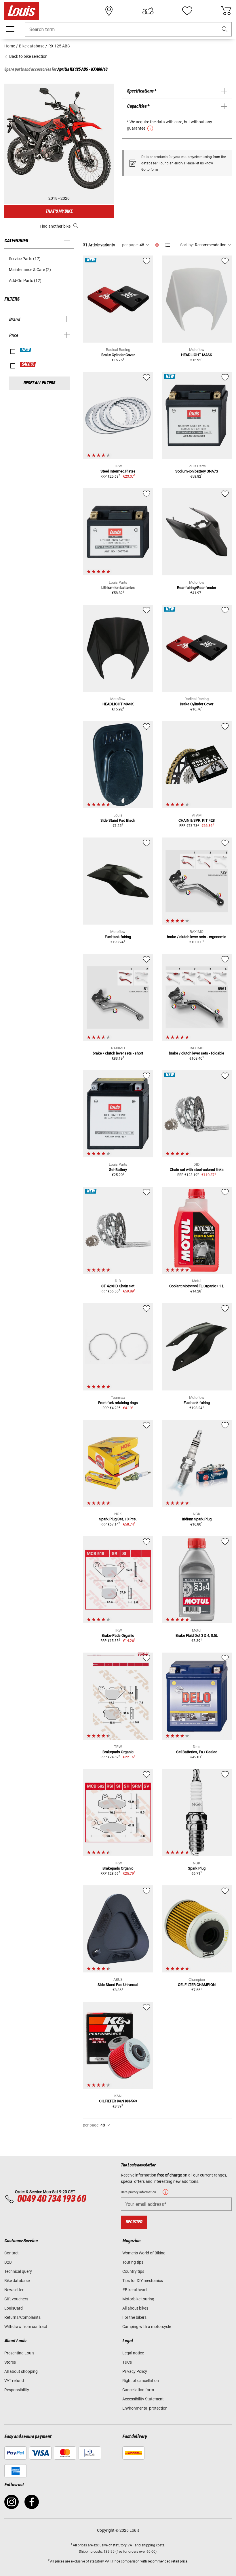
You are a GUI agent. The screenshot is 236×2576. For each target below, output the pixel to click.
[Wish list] (187, 11)
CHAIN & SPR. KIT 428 (197, 820)
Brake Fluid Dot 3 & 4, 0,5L (197, 1635)
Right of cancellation (141, 2381)
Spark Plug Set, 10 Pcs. (118, 1519)
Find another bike (55, 226)
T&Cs (127, 2362)
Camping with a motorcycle (147, 2327)
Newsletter (14, 2290)
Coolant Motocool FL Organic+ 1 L (197, 1286)
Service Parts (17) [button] (25, 259)
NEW (26, 350)
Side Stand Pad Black (118, 820)
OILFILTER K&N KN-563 (118, 2101)
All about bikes (135, 2308)
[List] (167, 245)
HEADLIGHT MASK (197, 355)
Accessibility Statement (143, 2399)
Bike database (17, 2281)
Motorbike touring (138, 2299)
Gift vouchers (16, 2299)
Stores (10, 2362)
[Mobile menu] (10, 29)
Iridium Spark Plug (197, 1519)
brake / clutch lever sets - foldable (197, 1053)
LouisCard (14, 2308)
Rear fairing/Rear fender (197, 588)
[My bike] (148, 11)
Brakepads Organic (118, 1752)
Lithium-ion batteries (118, 588)
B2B (8, 2262)
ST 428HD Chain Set (118, 1286)
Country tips (133, 2271)
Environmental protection (145, 2408)
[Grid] (157, 244)
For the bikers (134, 2317)
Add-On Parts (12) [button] (25, 281)
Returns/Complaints (22, 2317)
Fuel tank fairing (118, 937)
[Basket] (226, 11)
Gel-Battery (118, 1170)
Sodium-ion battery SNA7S (197, 471)
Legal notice (133, 2353)
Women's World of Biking (144, 2253)
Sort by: (187, 245)
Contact (12, 2253)
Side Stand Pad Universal (118, 1985)
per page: (130, 245)
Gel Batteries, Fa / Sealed (197, 1752)
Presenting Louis (19, 2353)
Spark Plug (197, 1868)
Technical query (18, 2271)
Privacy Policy (135, 2371)
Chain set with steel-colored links (197, 1170)
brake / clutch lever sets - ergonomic (197, 937)
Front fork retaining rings (118, 1403)
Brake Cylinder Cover (118, 355)
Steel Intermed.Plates (118, 471)
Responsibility (17, 2390)
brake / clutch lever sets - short (118, 1053)
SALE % (28, 364)
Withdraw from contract (26, 2327)
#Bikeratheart (135, 2290)
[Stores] (109, 11)
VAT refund (14, 2381)
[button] (225, 29)
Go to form (150, 170)
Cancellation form (138, 2390)
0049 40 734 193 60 (51, 2199)
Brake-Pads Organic (118, 1635)
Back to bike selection (28, 56)
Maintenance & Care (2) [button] (30, 270)
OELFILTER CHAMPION (197, 1985)
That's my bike (59, 211)
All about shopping (21, 2371)
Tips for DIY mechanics (143, 2281)
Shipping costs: (91, 2552)
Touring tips (133, 2262)
